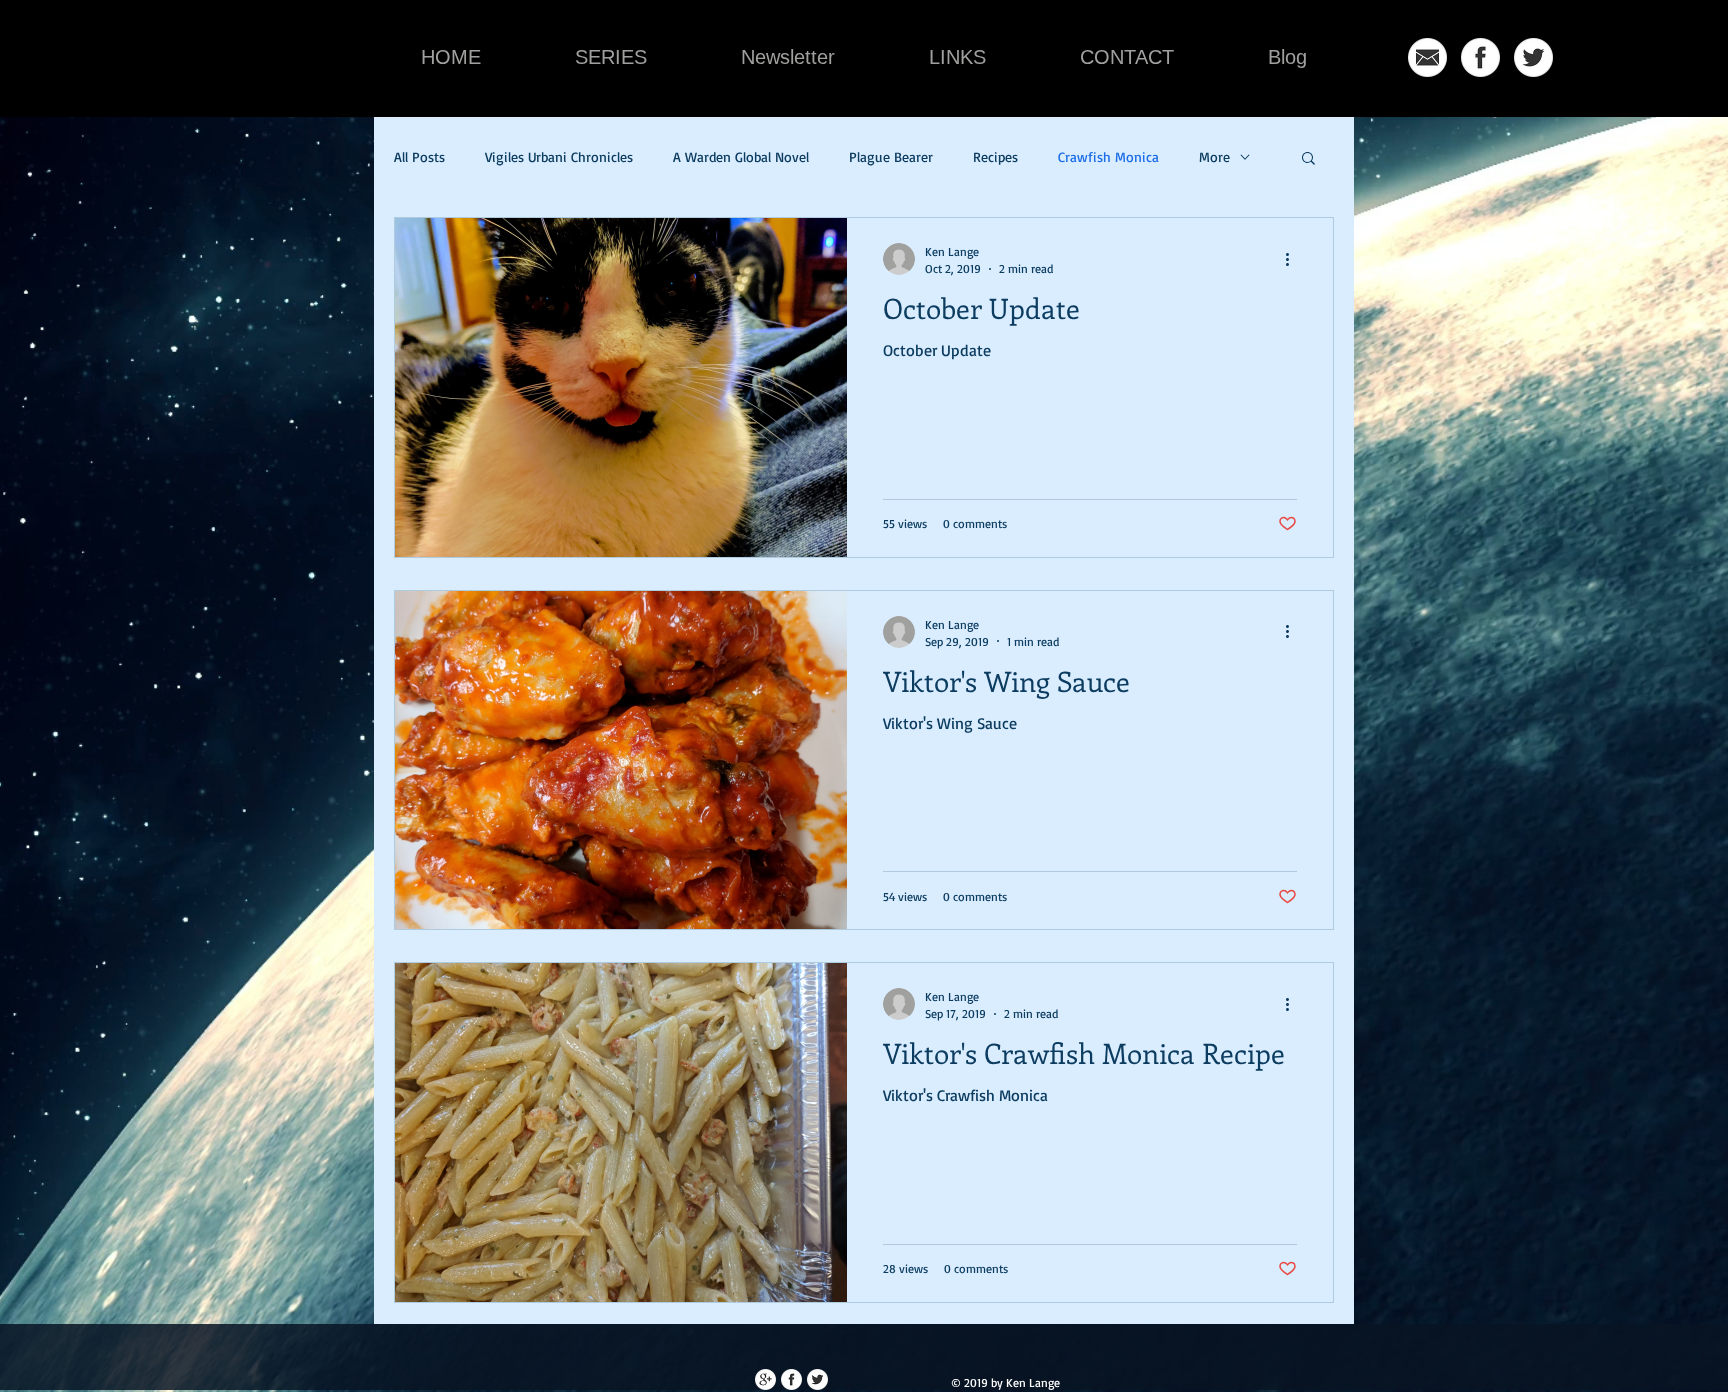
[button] (1308, 159)
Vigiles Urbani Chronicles (559, 156)
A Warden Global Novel (741, 156)
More (1214, 156)
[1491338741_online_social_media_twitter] (1533, 57)
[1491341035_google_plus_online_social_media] (765, 1379)
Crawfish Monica (1108, 156)
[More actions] (1294, 259)
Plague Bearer (891, 156)
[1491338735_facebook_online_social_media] (1480, 57)
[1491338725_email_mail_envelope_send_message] (1427, 57)
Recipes (995, 156)
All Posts (419, 156)
